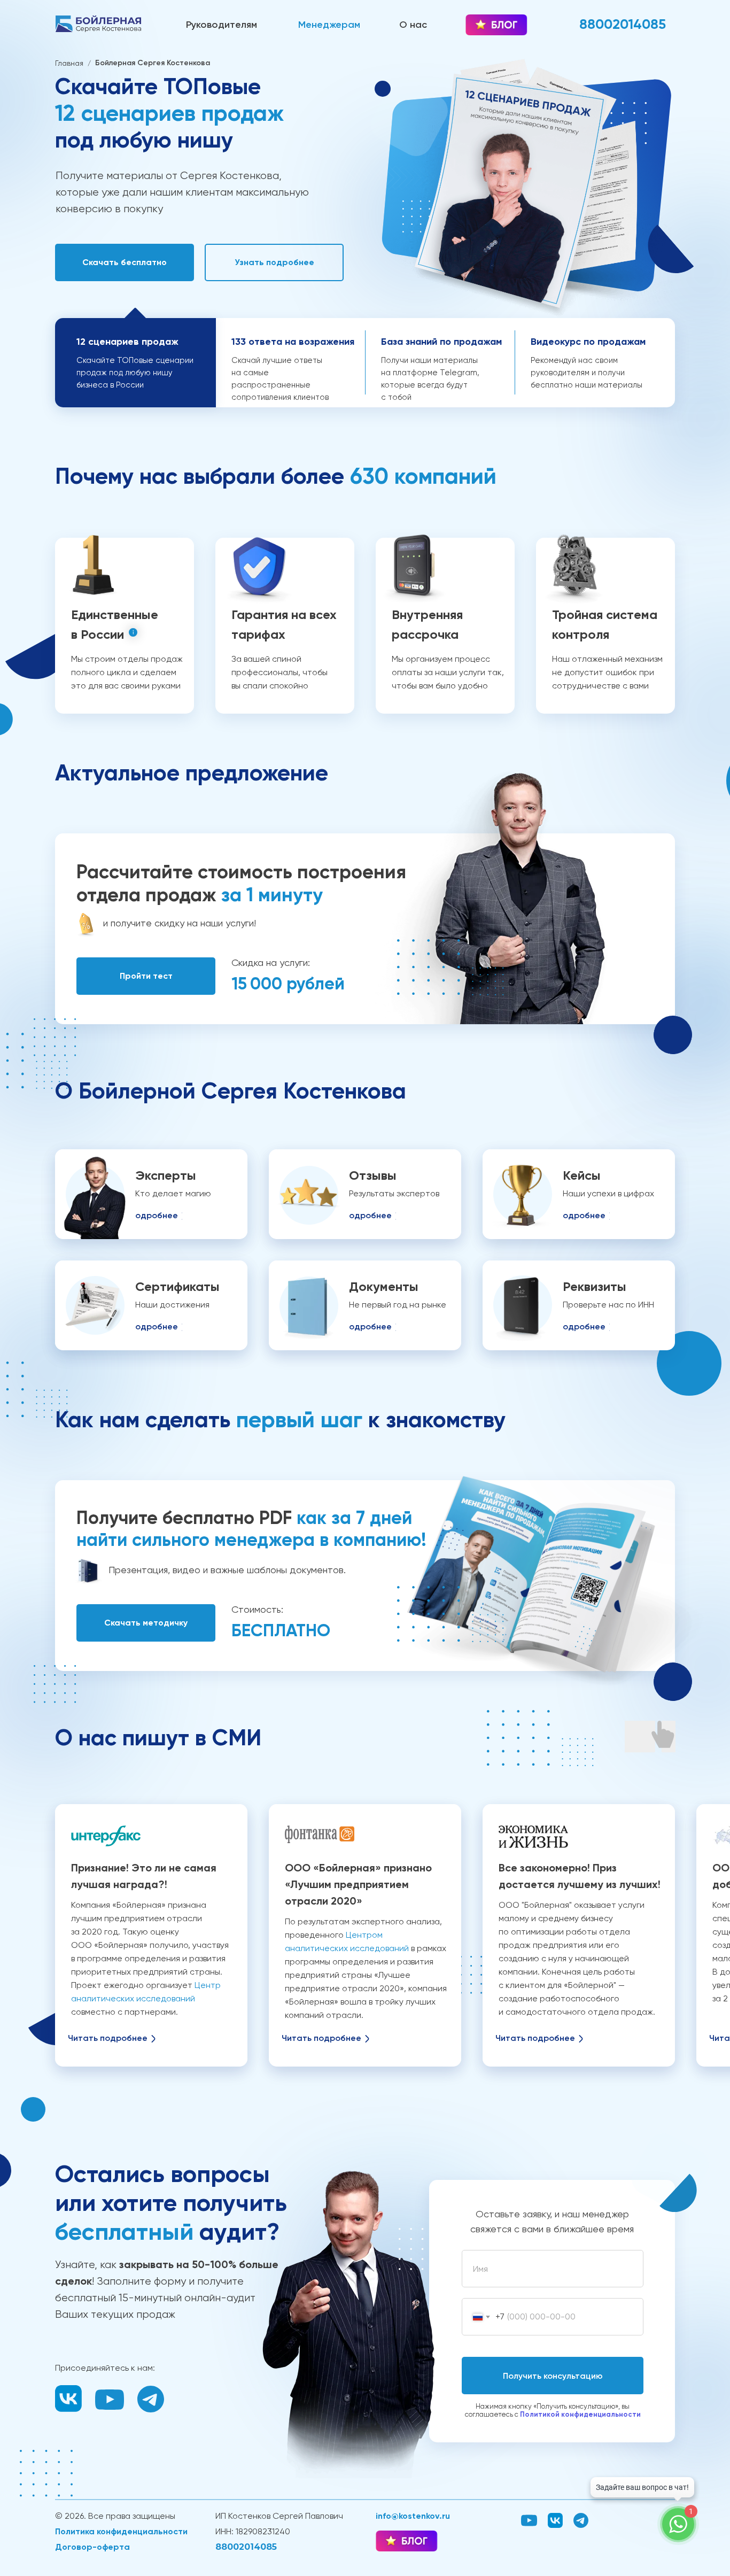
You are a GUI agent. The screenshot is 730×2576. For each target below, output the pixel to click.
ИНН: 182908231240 (253, 2531)
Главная (69, 63)
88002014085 (246, 2547)
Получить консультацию (553, 2376)
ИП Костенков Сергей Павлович (279, 2516)
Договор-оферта (92, 2547)
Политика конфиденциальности (121, 2531)
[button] (125, 262)
